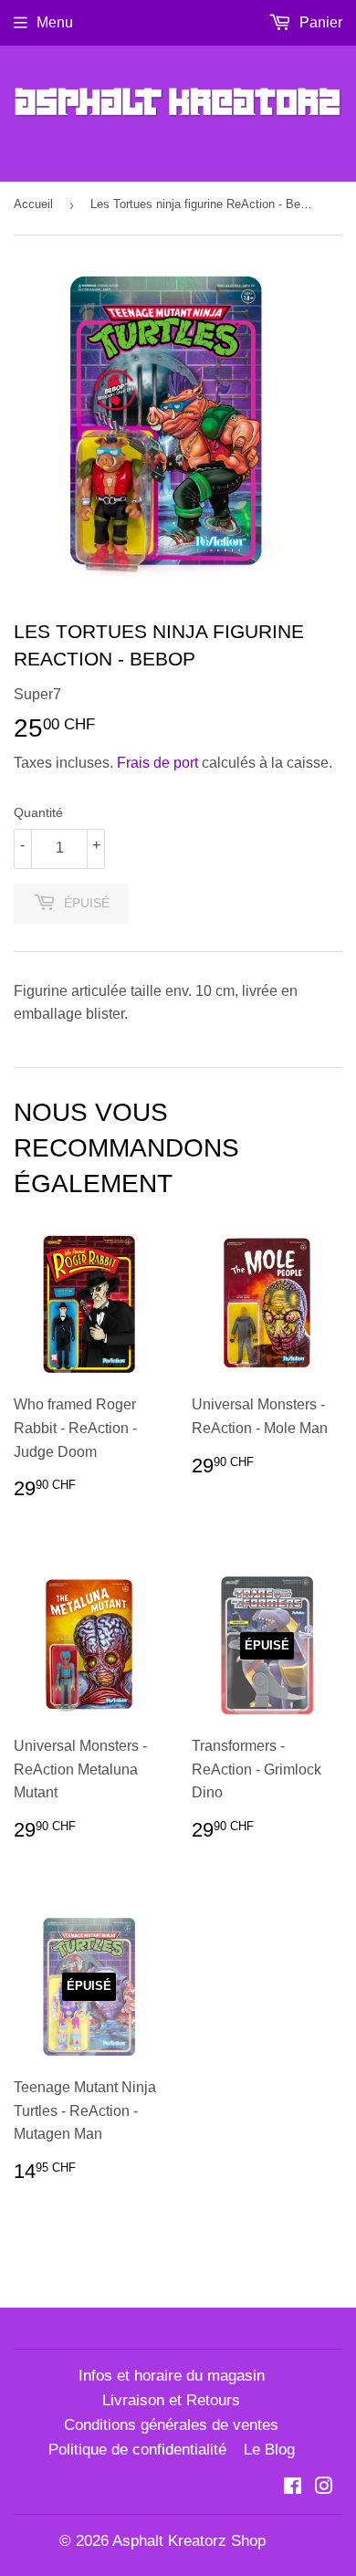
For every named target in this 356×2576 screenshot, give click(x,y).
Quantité (38, 812)
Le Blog (269, 2450)
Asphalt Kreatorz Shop (189, 2541)
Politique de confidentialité (137, 2450)
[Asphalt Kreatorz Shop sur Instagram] (324, 2488)
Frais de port (157, 763)
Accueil (33, 204)
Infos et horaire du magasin (172, 2376)
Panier (319, 22)
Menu (55, 22)
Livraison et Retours (171, 2400)
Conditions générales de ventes (171, 2425)
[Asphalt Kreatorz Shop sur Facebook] (293, 2488)
